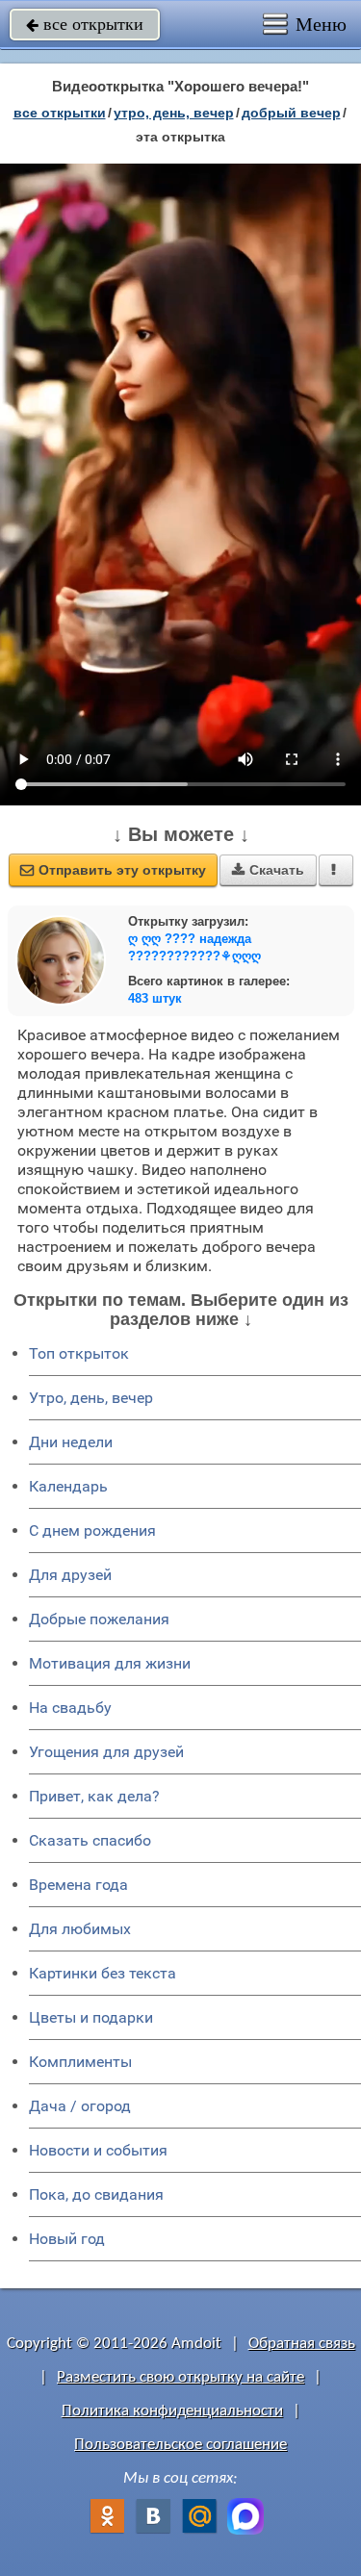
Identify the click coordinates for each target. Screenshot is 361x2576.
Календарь (68, 1486)
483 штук (155, 998)
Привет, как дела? (94, 1796)
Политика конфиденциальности (172, 2411)
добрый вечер (291, 113)
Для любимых (80, 1929)
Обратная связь (302, 2344)
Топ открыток (79, 1353)
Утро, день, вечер (91, 1398)
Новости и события (98, 2150)
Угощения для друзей (106, 1752)
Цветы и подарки (91, 2017)
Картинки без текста (103, 1973)
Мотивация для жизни (110, 1663)
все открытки (85, 24)
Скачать (268, 870)
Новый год (67, 2239)
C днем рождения (92, 1530)
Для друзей (70, 1575)
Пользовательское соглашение (180, 2445)
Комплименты (80, 2062)
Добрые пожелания (99, 1619)
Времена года (78, 1885)
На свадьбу (70, 1708)
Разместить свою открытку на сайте (180, 2377)
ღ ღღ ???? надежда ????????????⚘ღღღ (194, 947)
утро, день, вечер (174, 113)
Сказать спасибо (90, 1840)
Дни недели (71, 1442)
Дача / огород (80, 2106)
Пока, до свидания (96, 2194)
